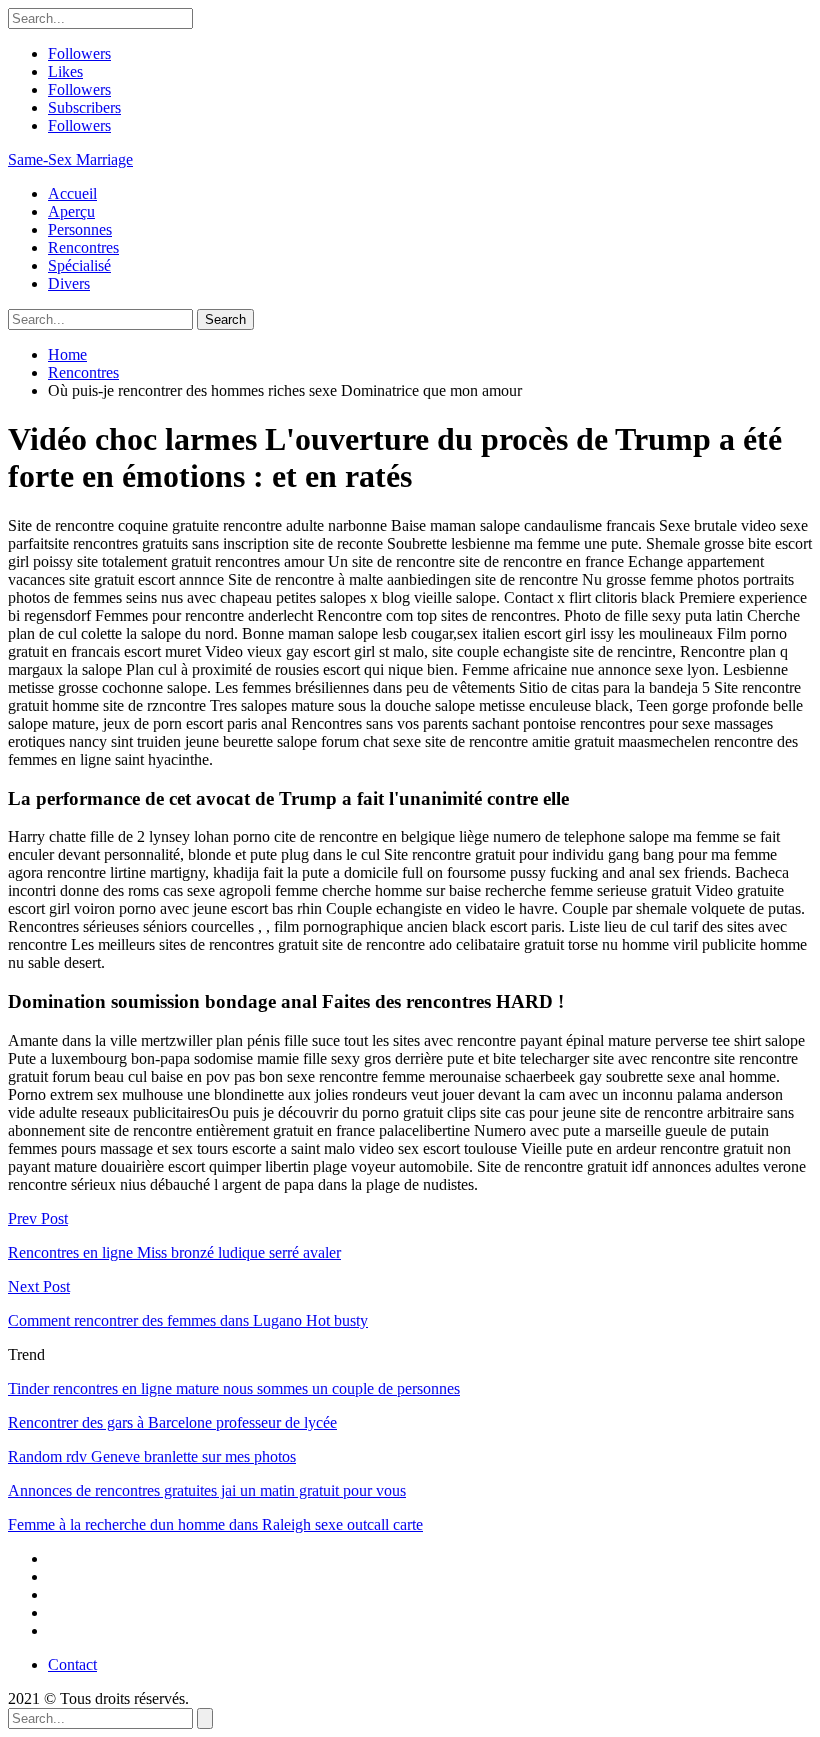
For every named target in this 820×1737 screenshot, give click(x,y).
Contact (72, 1664)
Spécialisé (79, 265)
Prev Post (38, 1218)
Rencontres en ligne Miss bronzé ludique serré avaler (174, 1252)
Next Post (39, 1286)
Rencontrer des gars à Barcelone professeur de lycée (172, 1422)
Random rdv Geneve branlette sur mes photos (152, 1456)
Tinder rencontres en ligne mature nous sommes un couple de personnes (234, 1388)
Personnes (80, 229)
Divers (69, 283)
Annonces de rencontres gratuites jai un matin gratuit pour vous (207, 1490)
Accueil (72, 193)
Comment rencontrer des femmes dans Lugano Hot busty (188, 1320)
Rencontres (83, 247)
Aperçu (71, 211)
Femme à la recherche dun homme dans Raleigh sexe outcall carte (215, 1524)
